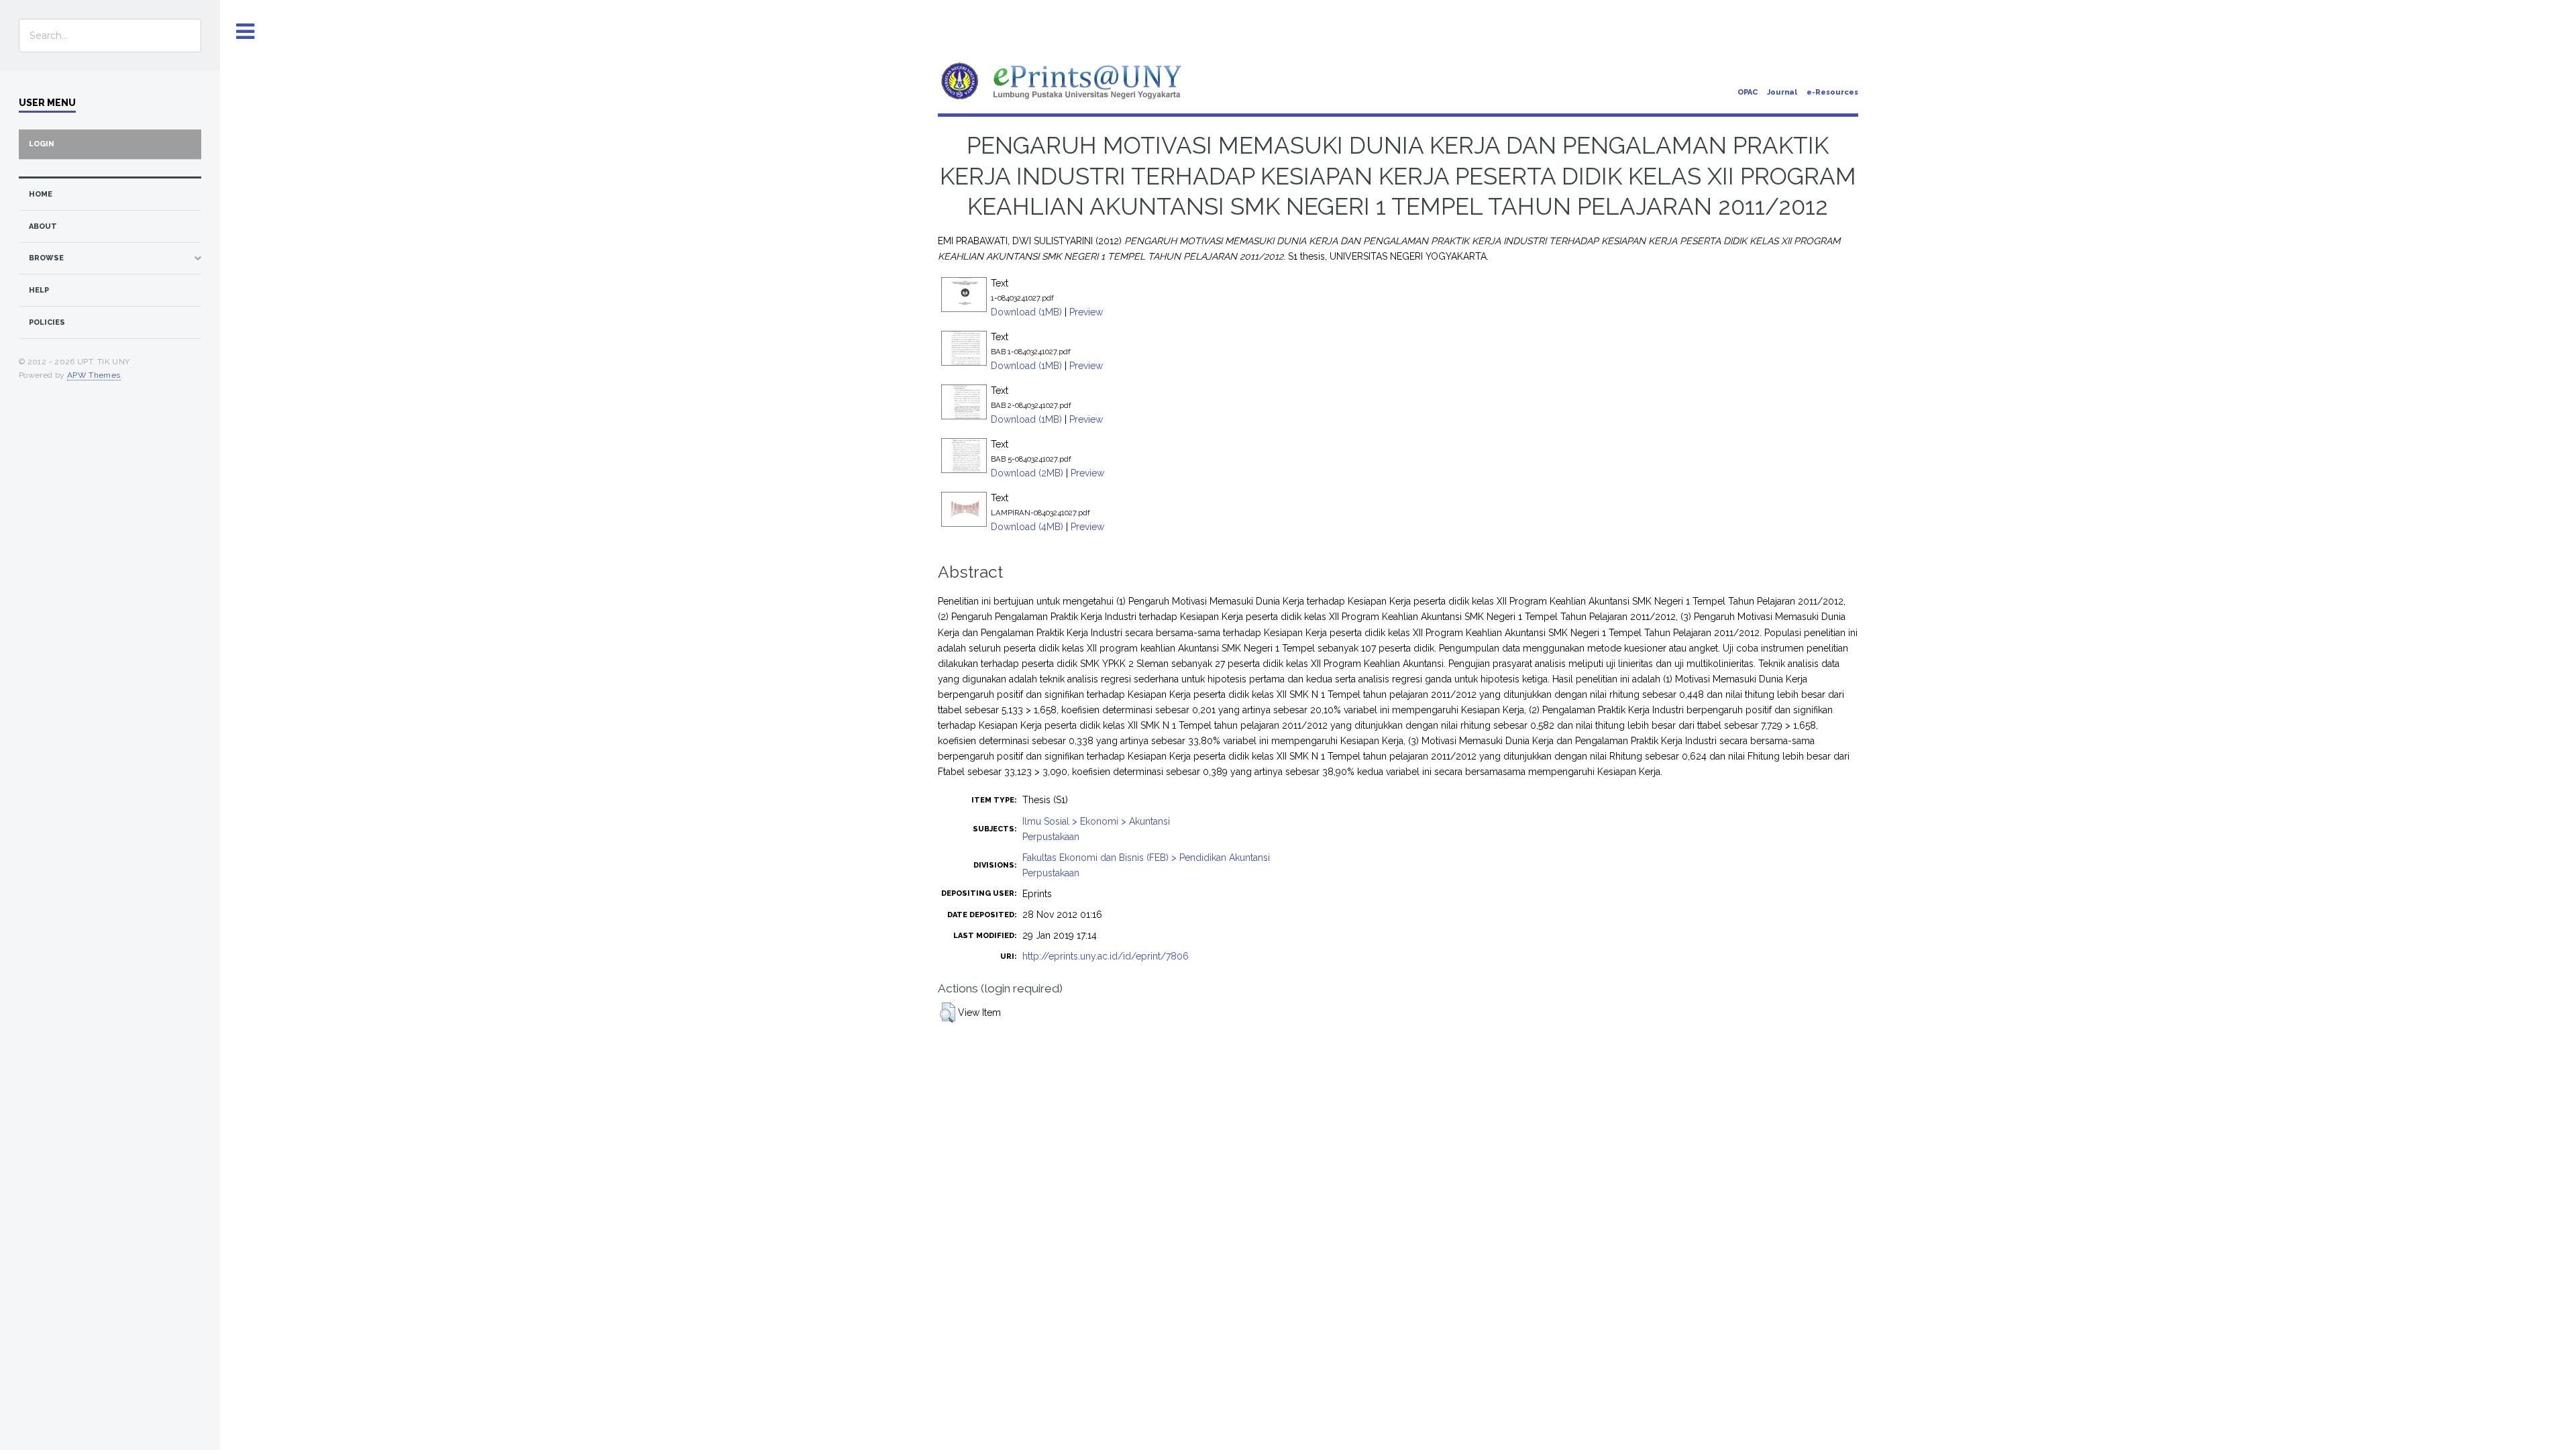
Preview (1086, 312)
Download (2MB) (1027, 473)
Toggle (246, 32)
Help (39, 290)
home (41, 194)
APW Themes (94, 375)
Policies (47, 322)
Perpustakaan (1051, 837)
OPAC (1748, 92)
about (43, 226)
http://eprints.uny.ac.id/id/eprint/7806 (1106, 956)
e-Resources (1832, 92)
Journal (1782, 92)
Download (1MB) (1026, 312)
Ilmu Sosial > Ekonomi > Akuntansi (1096, 821)
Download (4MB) (1027, 527)
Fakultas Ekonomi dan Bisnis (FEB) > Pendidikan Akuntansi (1146, 858)
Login (42, 144)
